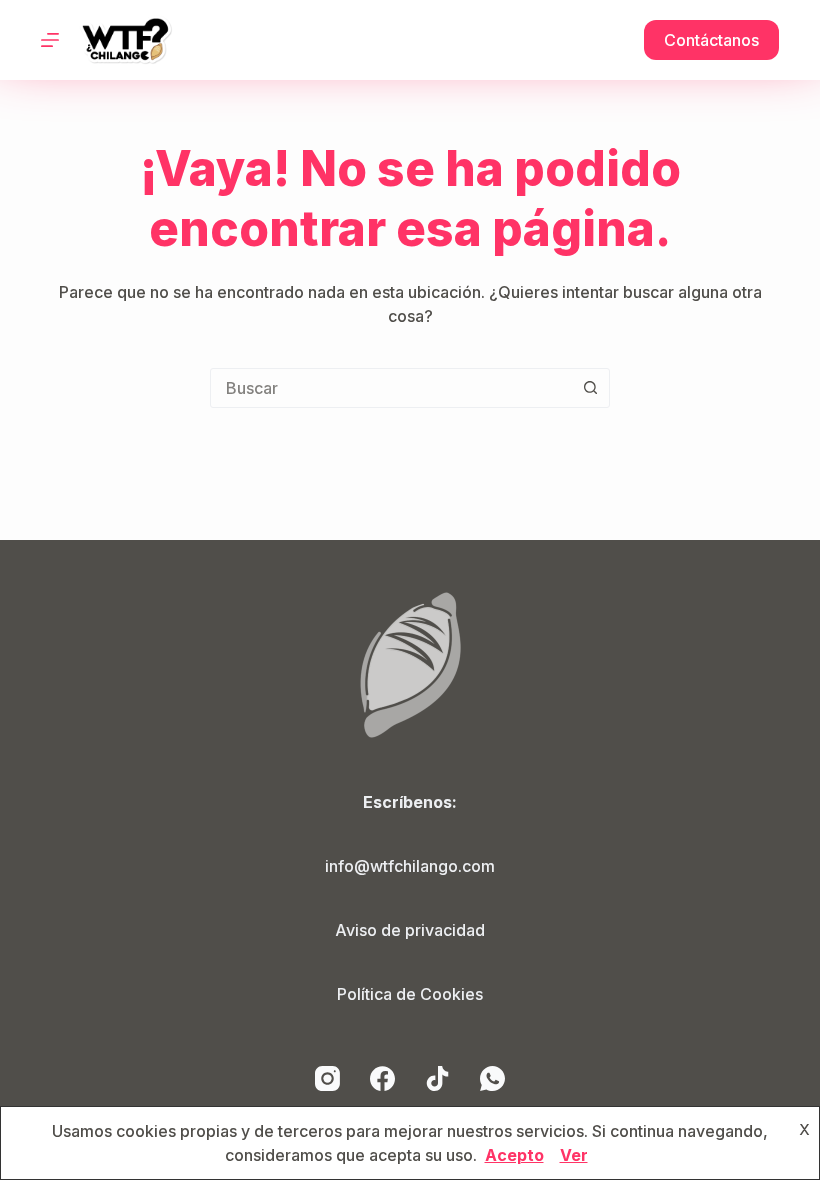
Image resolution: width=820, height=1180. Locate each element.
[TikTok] (437, 1078)
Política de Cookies (410, 994)
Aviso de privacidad (410, 930)
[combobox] (391, 388)
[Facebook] (382, 1078)
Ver (574, 1155)
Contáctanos (711, 40)
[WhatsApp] (492, 1078)
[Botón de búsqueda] (590, 388)
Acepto (514, 1155)
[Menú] (50, 40)
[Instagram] (327, 1078)
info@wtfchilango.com (410, 866)
